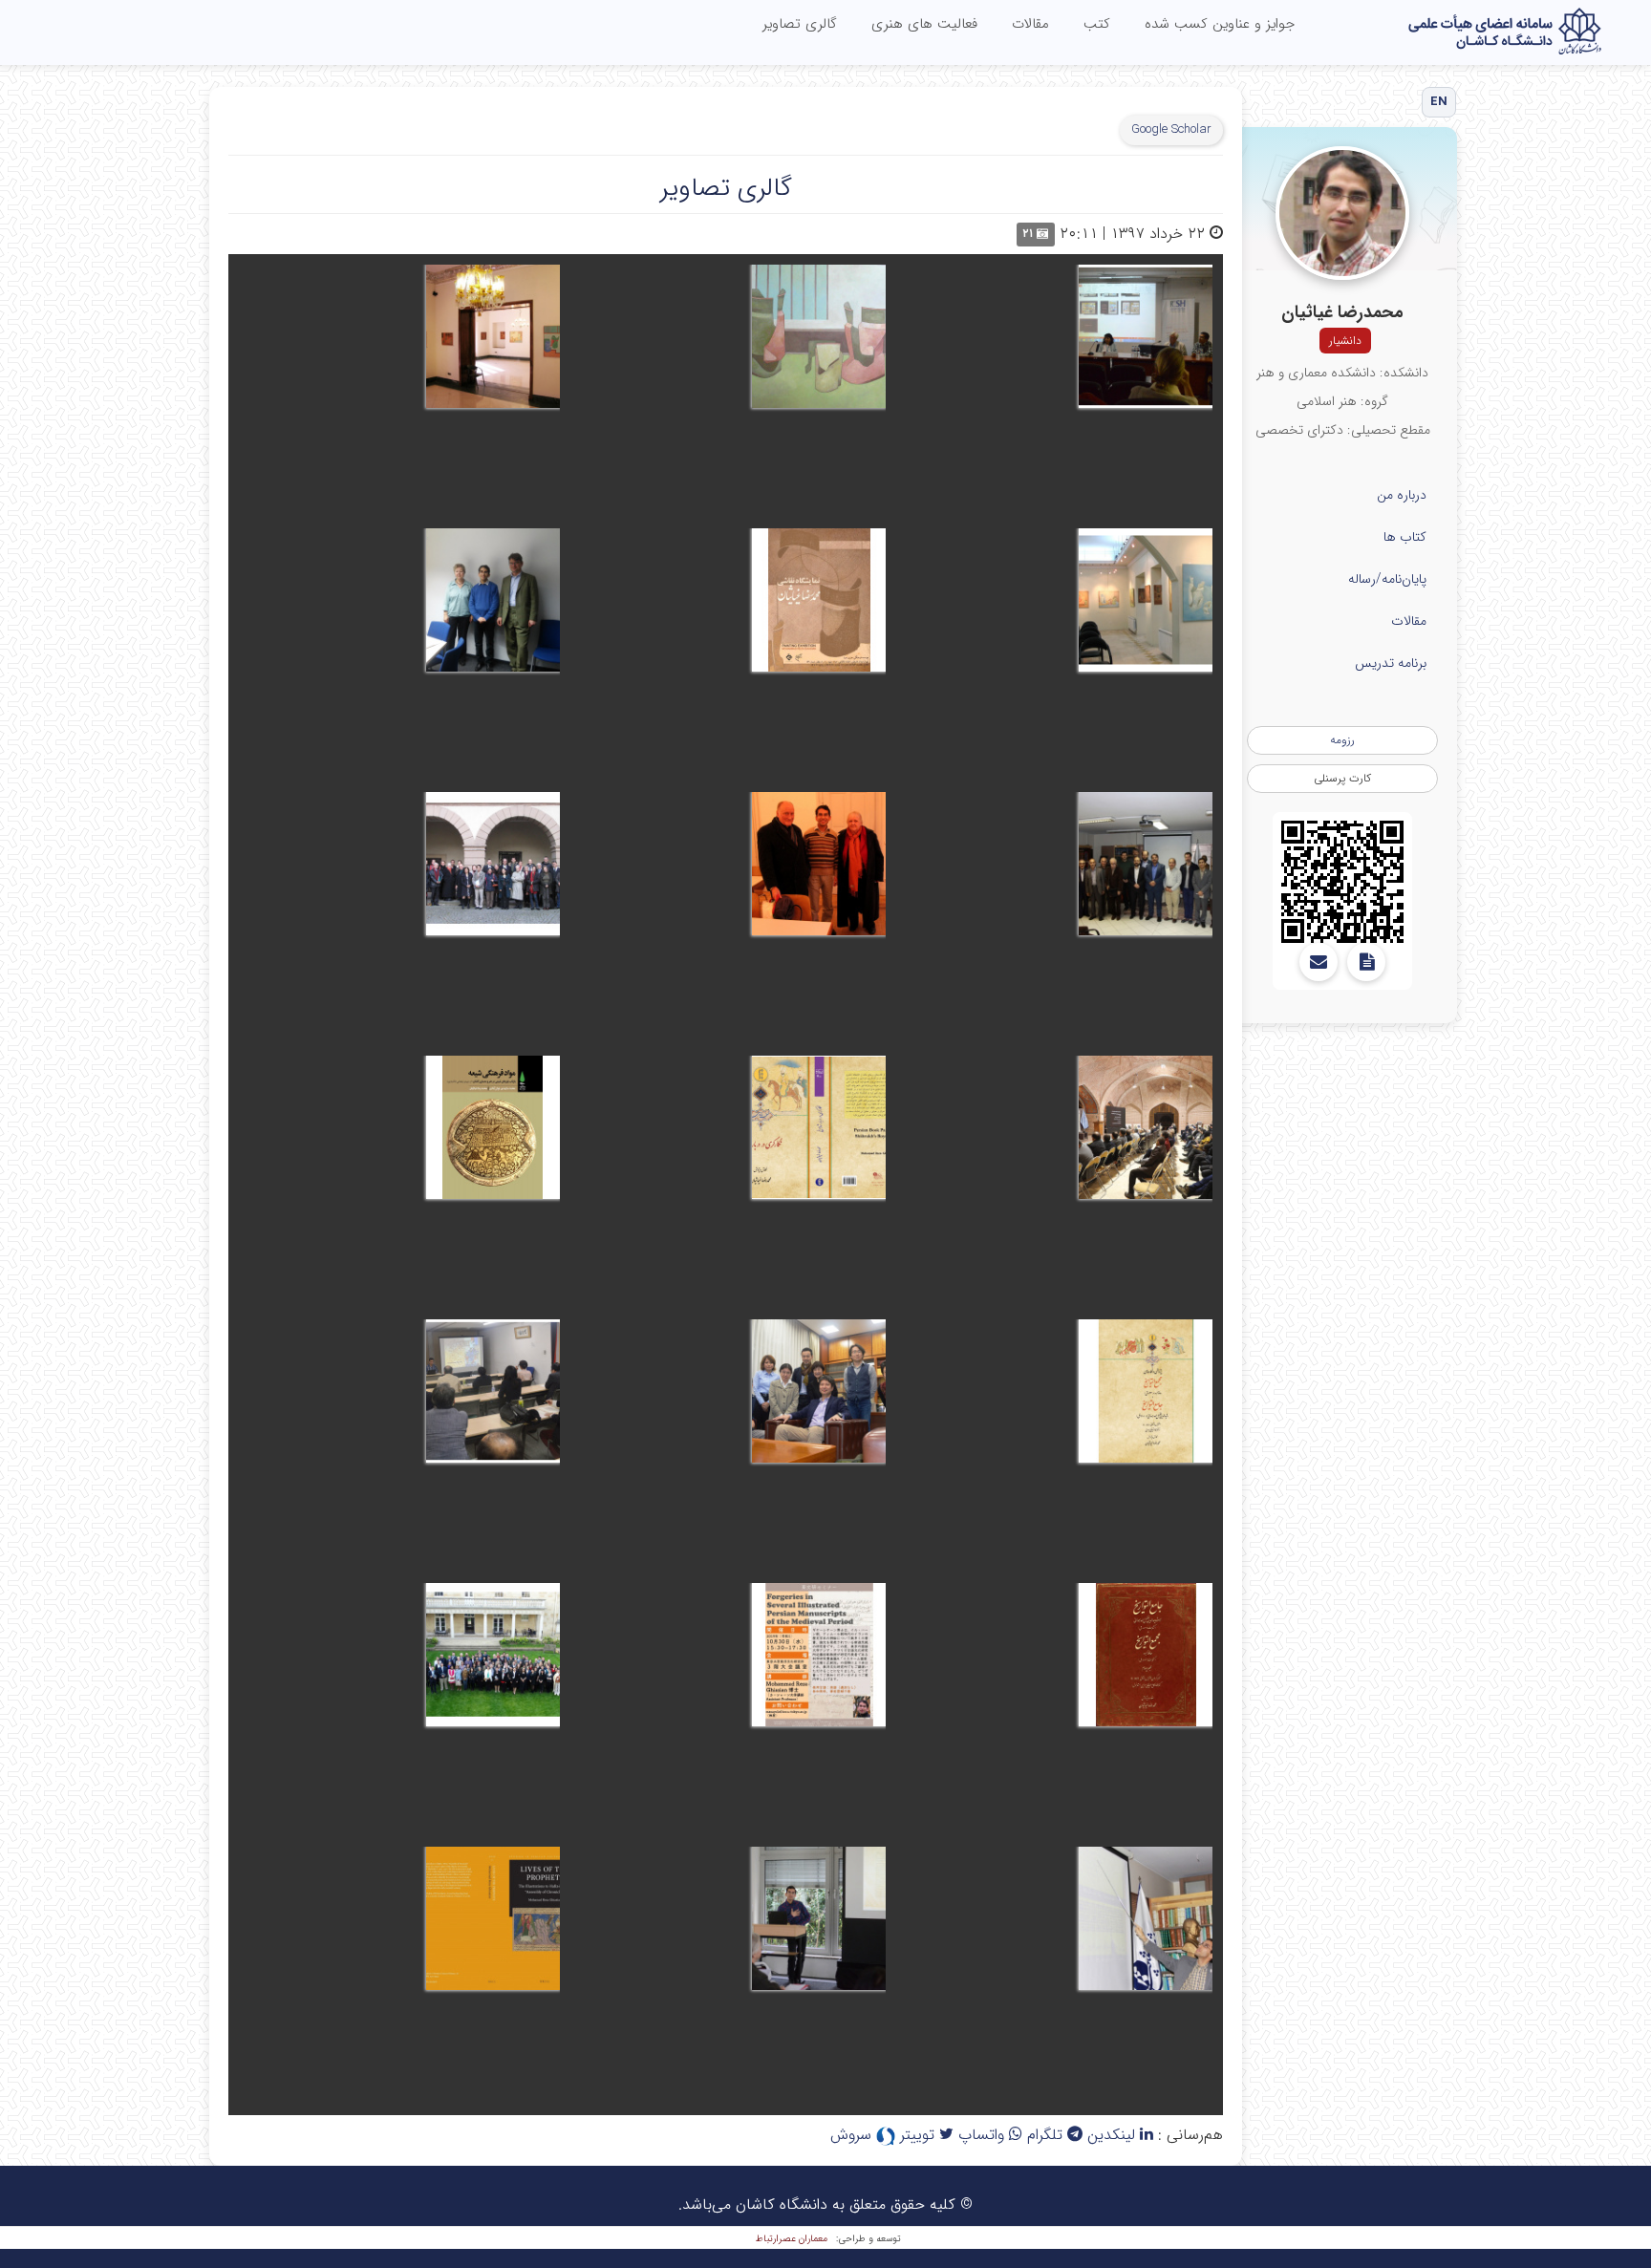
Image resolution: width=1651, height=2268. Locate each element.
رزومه (1342, 740)
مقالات (1030, 24)
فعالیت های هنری (924, 24)
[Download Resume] (1366, 962)
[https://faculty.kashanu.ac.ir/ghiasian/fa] (1342, 882)
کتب (1097, 24)
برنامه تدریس (1391, 663)
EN (1439, 102)
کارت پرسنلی (1342, 778)
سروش (853, 2135)
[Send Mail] (1319, 962)
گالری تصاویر (800, 24)
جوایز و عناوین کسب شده (1220, 24)
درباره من (1402, 495)
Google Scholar (1171, 129)
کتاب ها (1405, 537)
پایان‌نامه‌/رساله (1387, 579)
